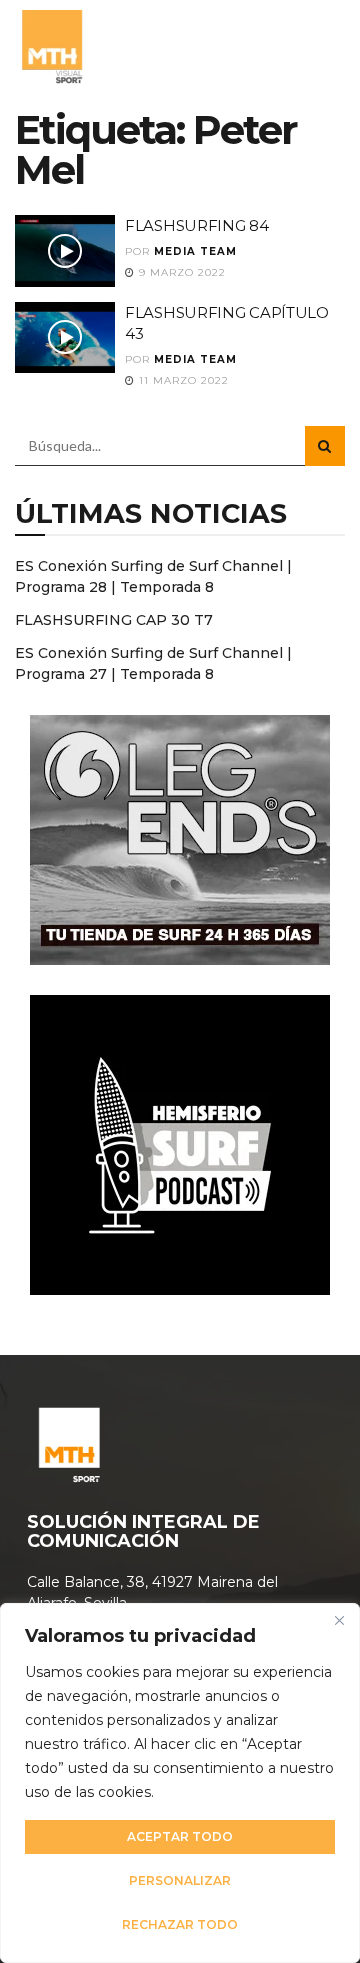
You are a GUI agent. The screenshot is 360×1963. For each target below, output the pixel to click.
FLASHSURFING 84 (197, 225)
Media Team (195, 251)
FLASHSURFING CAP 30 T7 (114, 620)
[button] (323, 45)
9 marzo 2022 (180, 272)
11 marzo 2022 (182, 380)
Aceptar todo (180, 1836)
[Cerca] (339, 1620)
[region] (180, 1783)
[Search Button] (325, 446)
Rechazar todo (180, 1924)
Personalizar (180, 1880)
